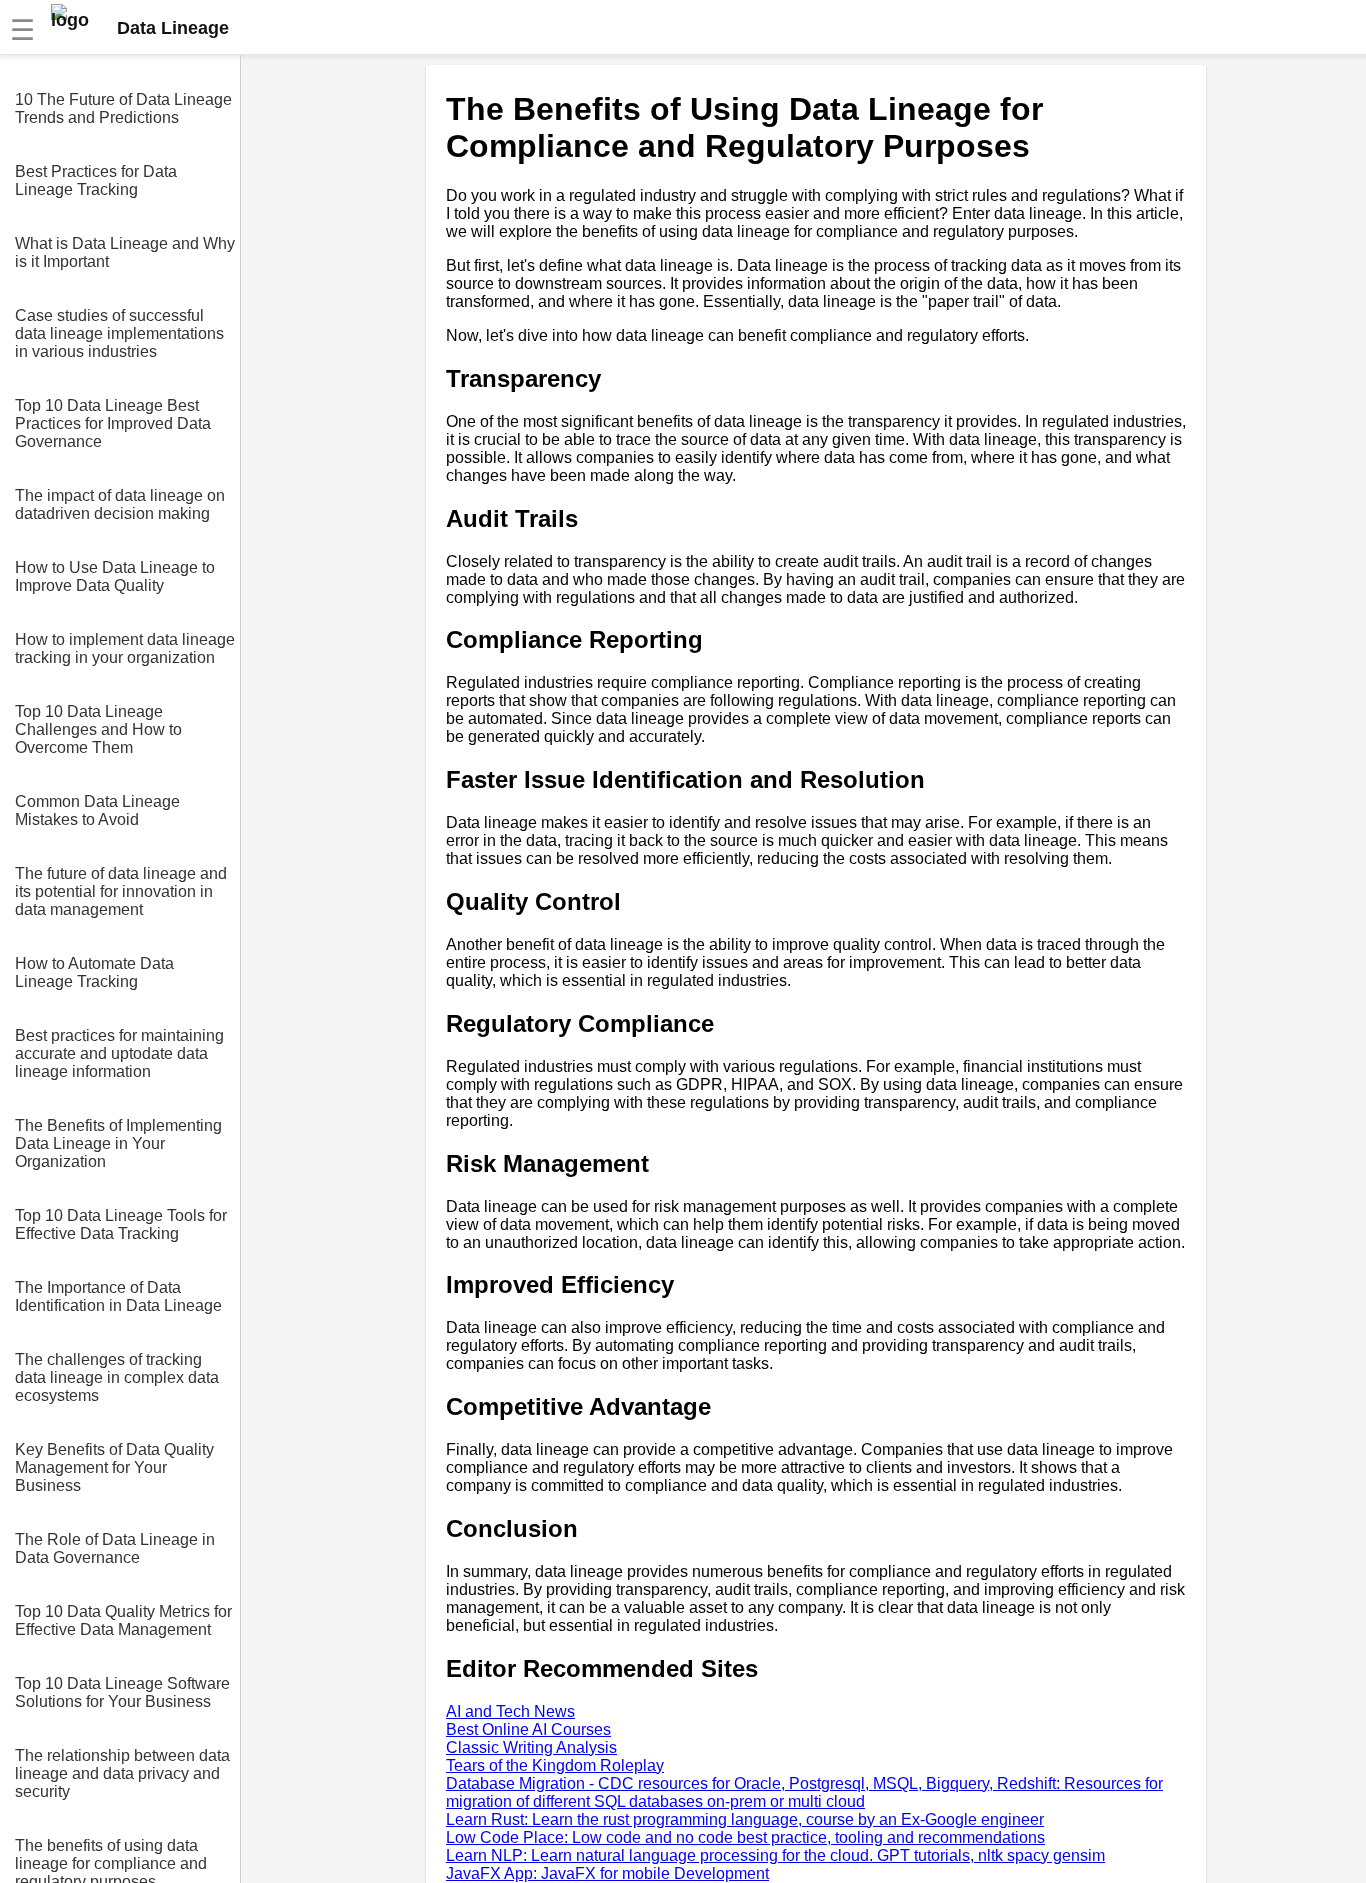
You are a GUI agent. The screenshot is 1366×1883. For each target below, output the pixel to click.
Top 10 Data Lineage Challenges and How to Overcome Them (98, 729)
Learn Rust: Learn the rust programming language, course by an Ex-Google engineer (745, 1819)
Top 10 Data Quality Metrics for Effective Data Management (123, 1620)
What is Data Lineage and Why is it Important (125, 252)
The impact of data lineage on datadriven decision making (120, 504)
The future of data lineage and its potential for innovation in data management (121, 891)
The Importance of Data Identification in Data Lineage (118, 1296)
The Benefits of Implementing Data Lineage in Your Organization (118, 1143)
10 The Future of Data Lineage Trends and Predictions (123, 108)
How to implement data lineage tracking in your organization (125, 648)
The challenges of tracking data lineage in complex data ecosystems (117, 1377)
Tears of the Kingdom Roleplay (555, 1765)
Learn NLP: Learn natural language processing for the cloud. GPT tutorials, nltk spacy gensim (775, 1855)
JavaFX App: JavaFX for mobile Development (607, 1873)
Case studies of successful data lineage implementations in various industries (119, 333)
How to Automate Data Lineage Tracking (94, 972)
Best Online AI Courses (528, 1729)
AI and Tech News (510, 1711)
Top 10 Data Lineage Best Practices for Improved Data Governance (113, 423)
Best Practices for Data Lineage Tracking (96, 180)
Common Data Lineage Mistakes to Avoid (97, 810)
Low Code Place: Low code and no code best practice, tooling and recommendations (745, 1837)
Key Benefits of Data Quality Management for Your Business (114, 1467)
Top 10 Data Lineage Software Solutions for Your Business (122, 1692)
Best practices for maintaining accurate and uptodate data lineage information (119, 1053)
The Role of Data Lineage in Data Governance (115, 1548)
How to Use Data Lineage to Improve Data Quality (115, 576)
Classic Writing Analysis (531, 1747)
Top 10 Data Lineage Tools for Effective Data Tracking (121, 1224)
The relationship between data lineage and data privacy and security (122, 1773)
